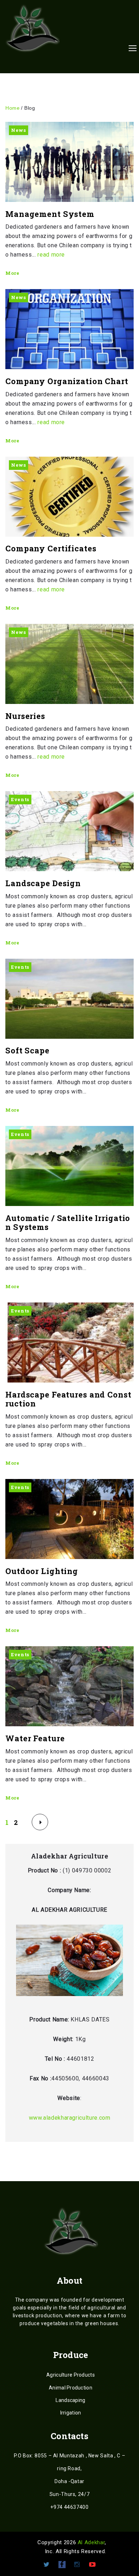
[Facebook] (62, 2565)
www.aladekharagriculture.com (70, 2118)
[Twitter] (47, 2565)
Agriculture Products (71, 2375)
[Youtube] (92, 2565)
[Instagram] (77, 2565)
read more (51, 255)
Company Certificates (51, 548)
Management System (50, 214)
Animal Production (71, 2388)
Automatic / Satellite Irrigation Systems (68, 1223)
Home (12, 108)
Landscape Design (43, 883)
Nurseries (25, 716)
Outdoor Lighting (42, 1571)
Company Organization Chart (67, 381)
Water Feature (35, 1738)
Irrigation (71, 2413)
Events (20, 799)
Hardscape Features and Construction (68, 1399)
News (19, 130)
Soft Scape (27, 1050)
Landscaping (70, 2400)
